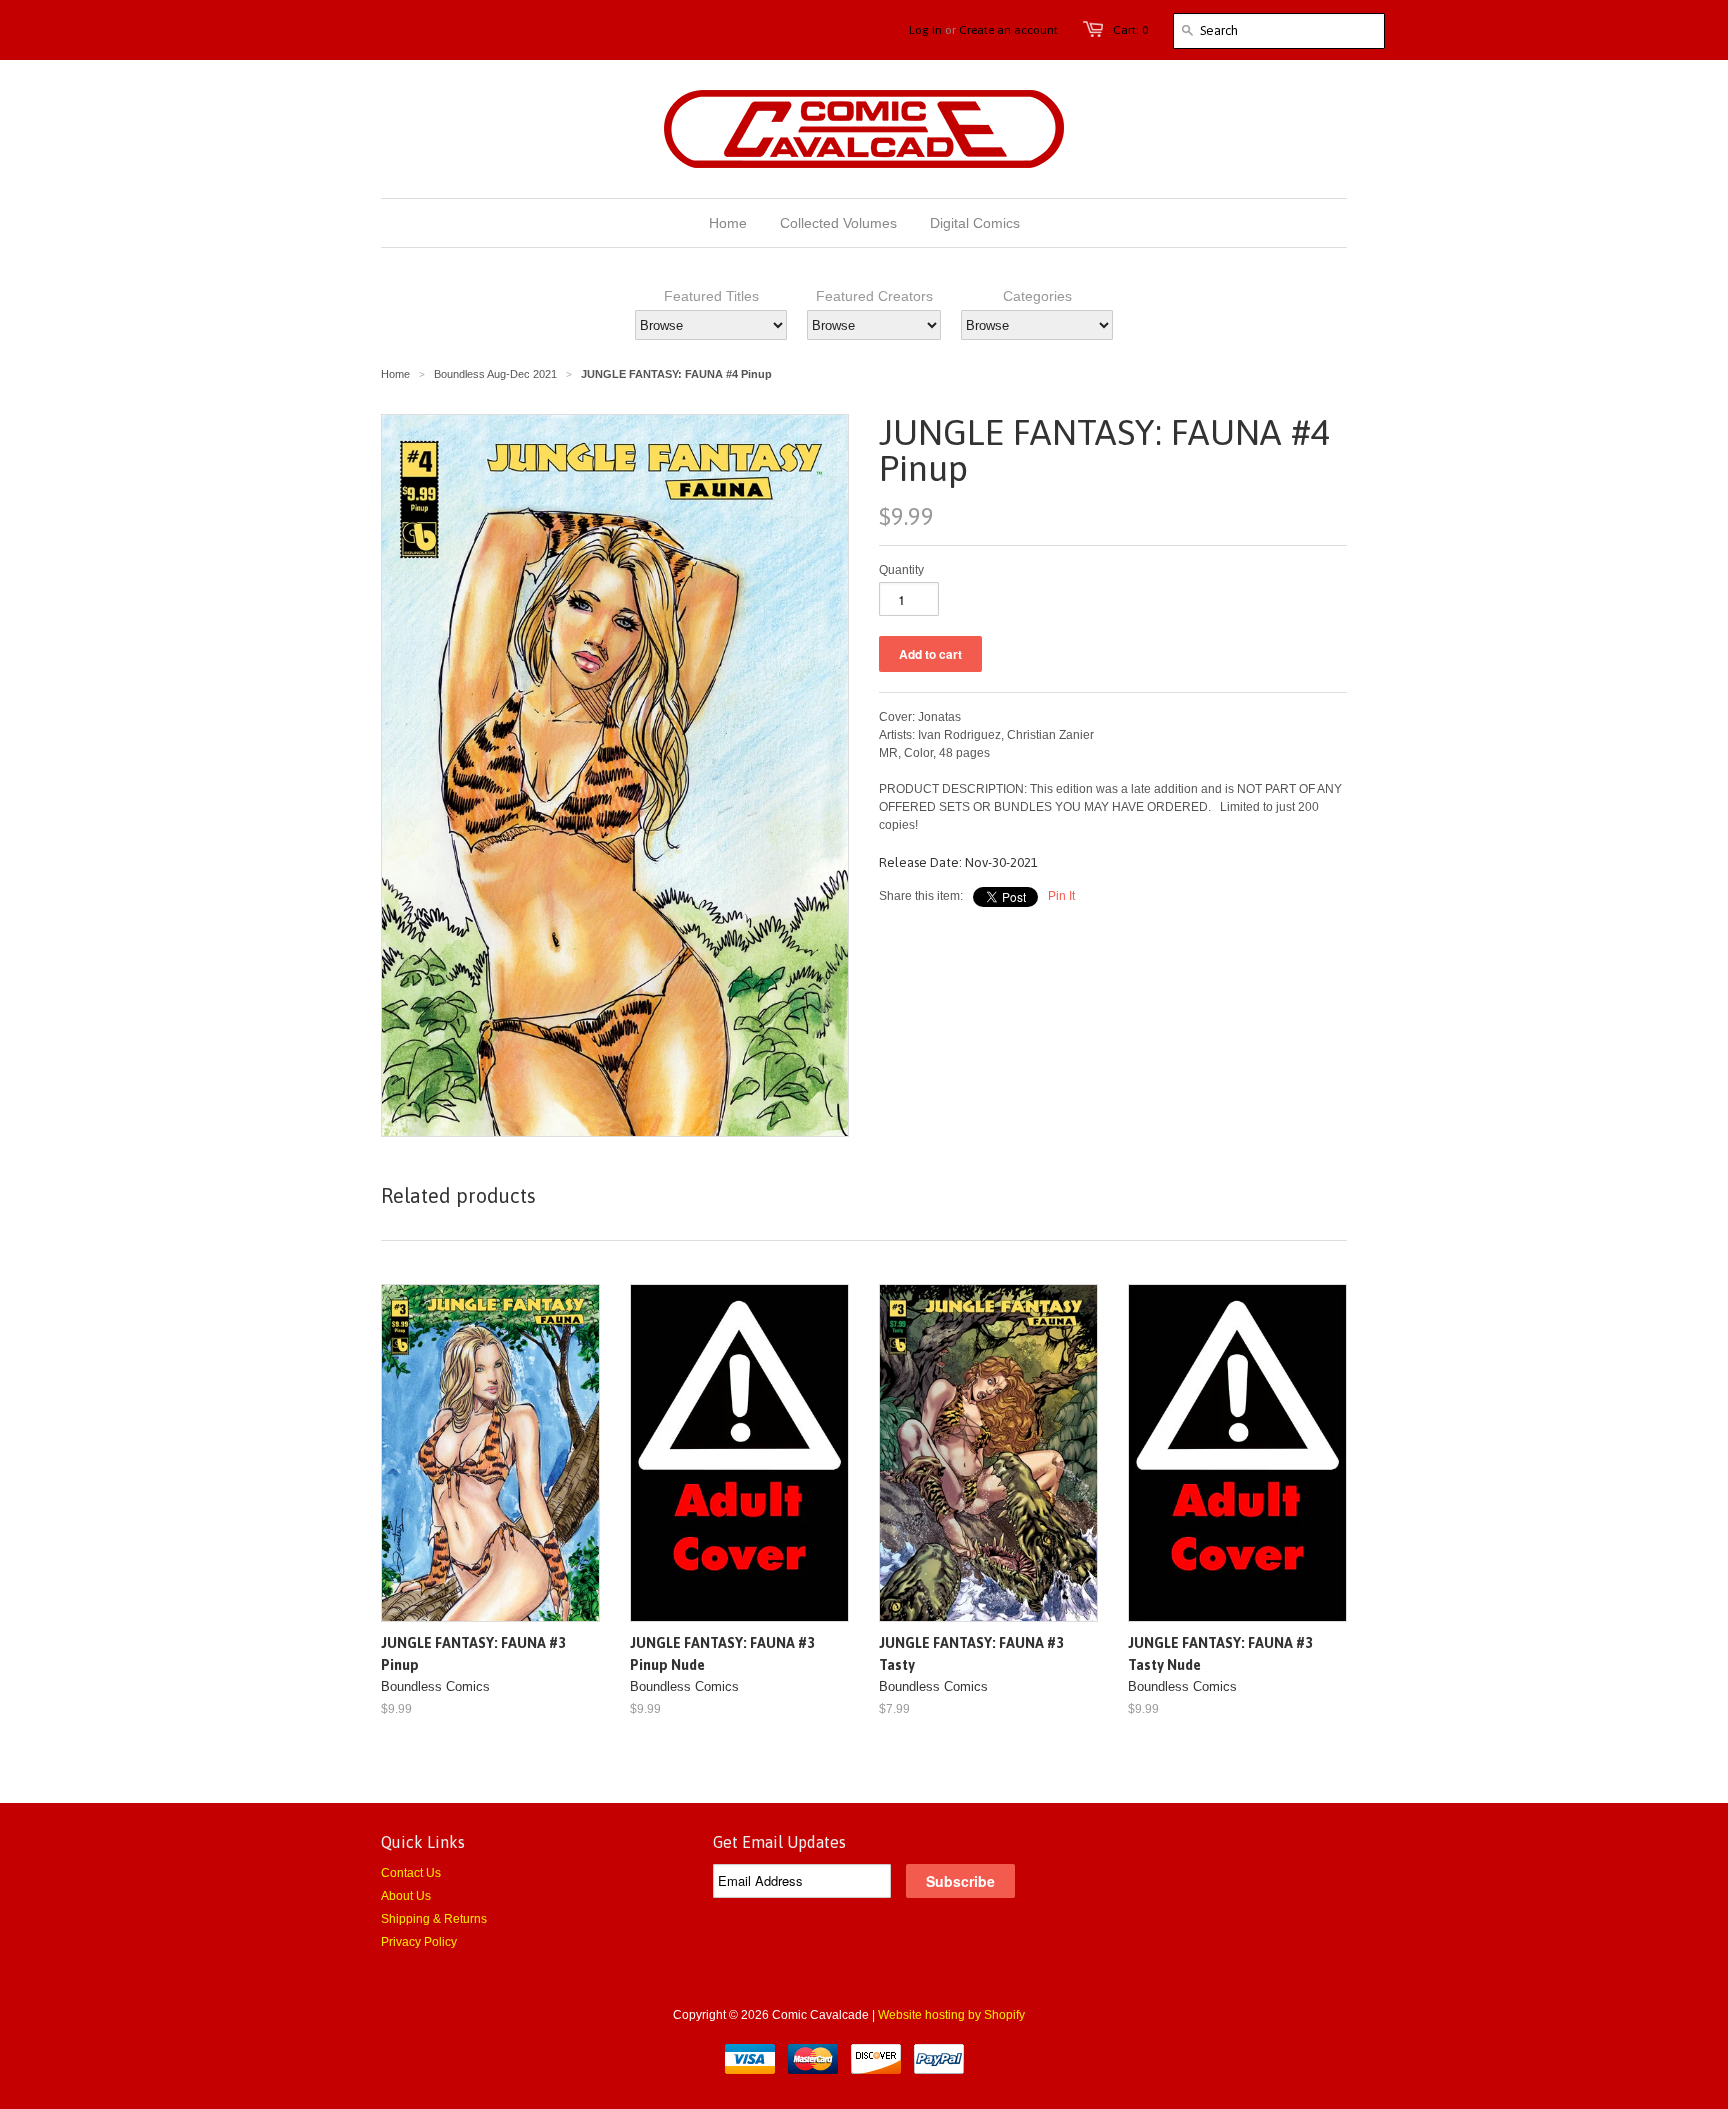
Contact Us (411, 1873)
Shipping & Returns (434, 1919)
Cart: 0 (1130, 30)
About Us (406, 1896)
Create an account (1008, 30)
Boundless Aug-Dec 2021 (495, 374)
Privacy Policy (419, 1942)
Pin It (1061, 896)
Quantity (901, 570)
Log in (925, 30)
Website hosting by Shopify (951, 2015)
